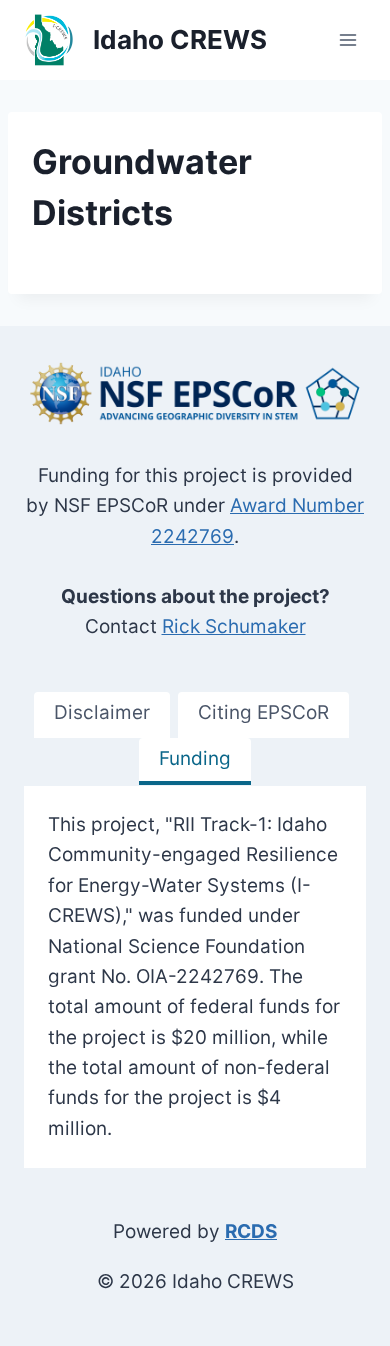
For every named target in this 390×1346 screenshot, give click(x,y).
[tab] (102, 715)
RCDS (251, 1231)
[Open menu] (347, 39)
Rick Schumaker (234, 626)
